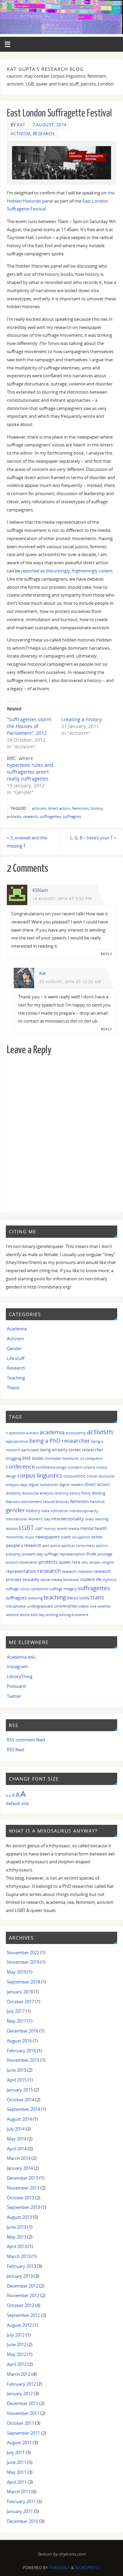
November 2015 (23, 2060)
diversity (62, 1493)
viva (93, 1606)
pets (46, 1546)
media (74, 1528)
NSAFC (66, 1537)
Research (44, 134)
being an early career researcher (72, 1450)
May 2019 (17, 1972)
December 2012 (23, 2286)
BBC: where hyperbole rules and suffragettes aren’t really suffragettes (30, 768)
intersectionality (68, 1519)
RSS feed (16, 1750)
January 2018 (20, 1992)
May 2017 (17, 2021)
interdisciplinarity (84, 1511)
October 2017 (20, 2002)
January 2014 (20, 2168)
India (45, 1511)
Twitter (14, 1696)
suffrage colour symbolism (27, 1589)
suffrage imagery (63, 1589)
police (56, 1546)
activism (39, 808)
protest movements (22, 1562)
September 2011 (23, 2433)
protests (14, 817)
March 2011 (19, 2492)
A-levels (32, 1433)
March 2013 (19, 2256)
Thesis (13, 1388)
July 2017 (16, 2011)
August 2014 (19, 2119)
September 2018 (23, 1982)
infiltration (59, 1511)
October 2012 (20, 2305)
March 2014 (19, 2158)
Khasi (90, 1519)
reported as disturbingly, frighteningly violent (67, 571)
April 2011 (17, 2482)
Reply (107, 954)
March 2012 (19, 2374)
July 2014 (16, 2129)
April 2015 (17, 2080)
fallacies (62, 1502)
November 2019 (23, 1962)
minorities (15, 1537)
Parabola (60, 2568)
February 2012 (21, 2384)
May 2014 (17, 2139)
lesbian (12, 1529)
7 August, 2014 (50, 125)
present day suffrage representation (54, 1554)
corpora (89, 1467)
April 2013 (17, 2247)
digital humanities (44, 1485)
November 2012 (23, 2296)
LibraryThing (20, 1677)
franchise (97, 1502)
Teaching (16, 1378)
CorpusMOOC (74, 1476)
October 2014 (20, 2100)
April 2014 (17, 2149)
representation (21, 1571)
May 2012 (17, 2354)
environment (32, 1502)
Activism (20, 134)
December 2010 (23, 2521)
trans (97, 1597)
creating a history (81, 719)
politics (102, 1546)
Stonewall (71, 1580)
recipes (95, 1562)
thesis (73, 1598)
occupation (81, 1537)
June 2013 (17, 2227)
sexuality (31, 1579)
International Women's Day (28, 1519)
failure (49, 1502)
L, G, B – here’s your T (93, 838)
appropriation (17, 1441)
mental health (93, 1528)
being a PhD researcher (60, 1441)
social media (51, 1579)
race (76, 1562)
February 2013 (21, 2266)
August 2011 (19, 2443)
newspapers (47, 1537)
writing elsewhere (74, 1615)
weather (104, 1606)
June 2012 (17, 2345)
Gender (14, 1349)
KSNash (40, 890)
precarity (13, 1554)
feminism (80, 808)
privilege (105, 1554)
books (38, 1458)
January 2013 (20, 2276)
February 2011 (21, 2502)
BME (27, 1458)
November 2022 (23, 1953)
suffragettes (50, 817)
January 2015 (20, 2090)
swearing (35, 1598)
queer (65, 1562)
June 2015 (17, 2070)
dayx (24, 1485)
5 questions (15, 1433)
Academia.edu (21, 1657)
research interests (77, 1571)
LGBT (26, 1527)
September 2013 (23, 2207)
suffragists (72, 817)
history (97, 808)
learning (102, 1519)
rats (85, 1562)
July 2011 (16, 2453)
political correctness (78, 1546)
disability (13, 1493)
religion (108, 1562)
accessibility (76, 1433)
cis (82, 1458)
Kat (21, 125)
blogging (13, 1458)
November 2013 (23, 2188)
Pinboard (16, 1686)
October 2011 (20, 2423)
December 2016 (23, 2031)
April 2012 (17, 2364)
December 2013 (23, 2178)
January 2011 (20, 2511)
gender (15, 1510)
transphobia (16, 1606)
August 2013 (19, 2217)
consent (75, 1467)
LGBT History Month (51, 1529)
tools (84, 1598)
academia (52, 1432)
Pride (91, 1554)
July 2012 (16, 2335)
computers (94, 1458)
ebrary (75, 1493)
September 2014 (23, 2109)
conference (20, 1467)
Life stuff (16, 1358)
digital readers (71, 1485)
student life (91, 1579)
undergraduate (40, 1606)
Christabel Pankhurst (61, 1458)
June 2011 (17, 2462)
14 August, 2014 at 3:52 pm (62, 899)
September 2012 (23, 2315)
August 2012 (19, 2325)
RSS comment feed (26, 1740)
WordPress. (88, 2568)
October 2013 (20, 2198)
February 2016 (21, 2051)
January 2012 (20, 2394)
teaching (55, 1597)
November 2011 (23, 2413)
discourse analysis (38, 1493)
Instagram (17, 1667)
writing (52, 1615)
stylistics (110, 1580)
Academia (17, 1329)
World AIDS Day (32, 1615)
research (31, 817)
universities (66, 1606)
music (29, 1537)
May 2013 (17, 2237)
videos (84, 1606)
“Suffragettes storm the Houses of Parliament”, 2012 (29, 726)
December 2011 (23, 2404)
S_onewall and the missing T (27, 842)
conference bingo (51, 1467)
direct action (59, 808)
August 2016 (19, 2041)
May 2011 (17, 2472)
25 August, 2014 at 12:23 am (70, 982)
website (12, 1615)
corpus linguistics (40, 1475)
